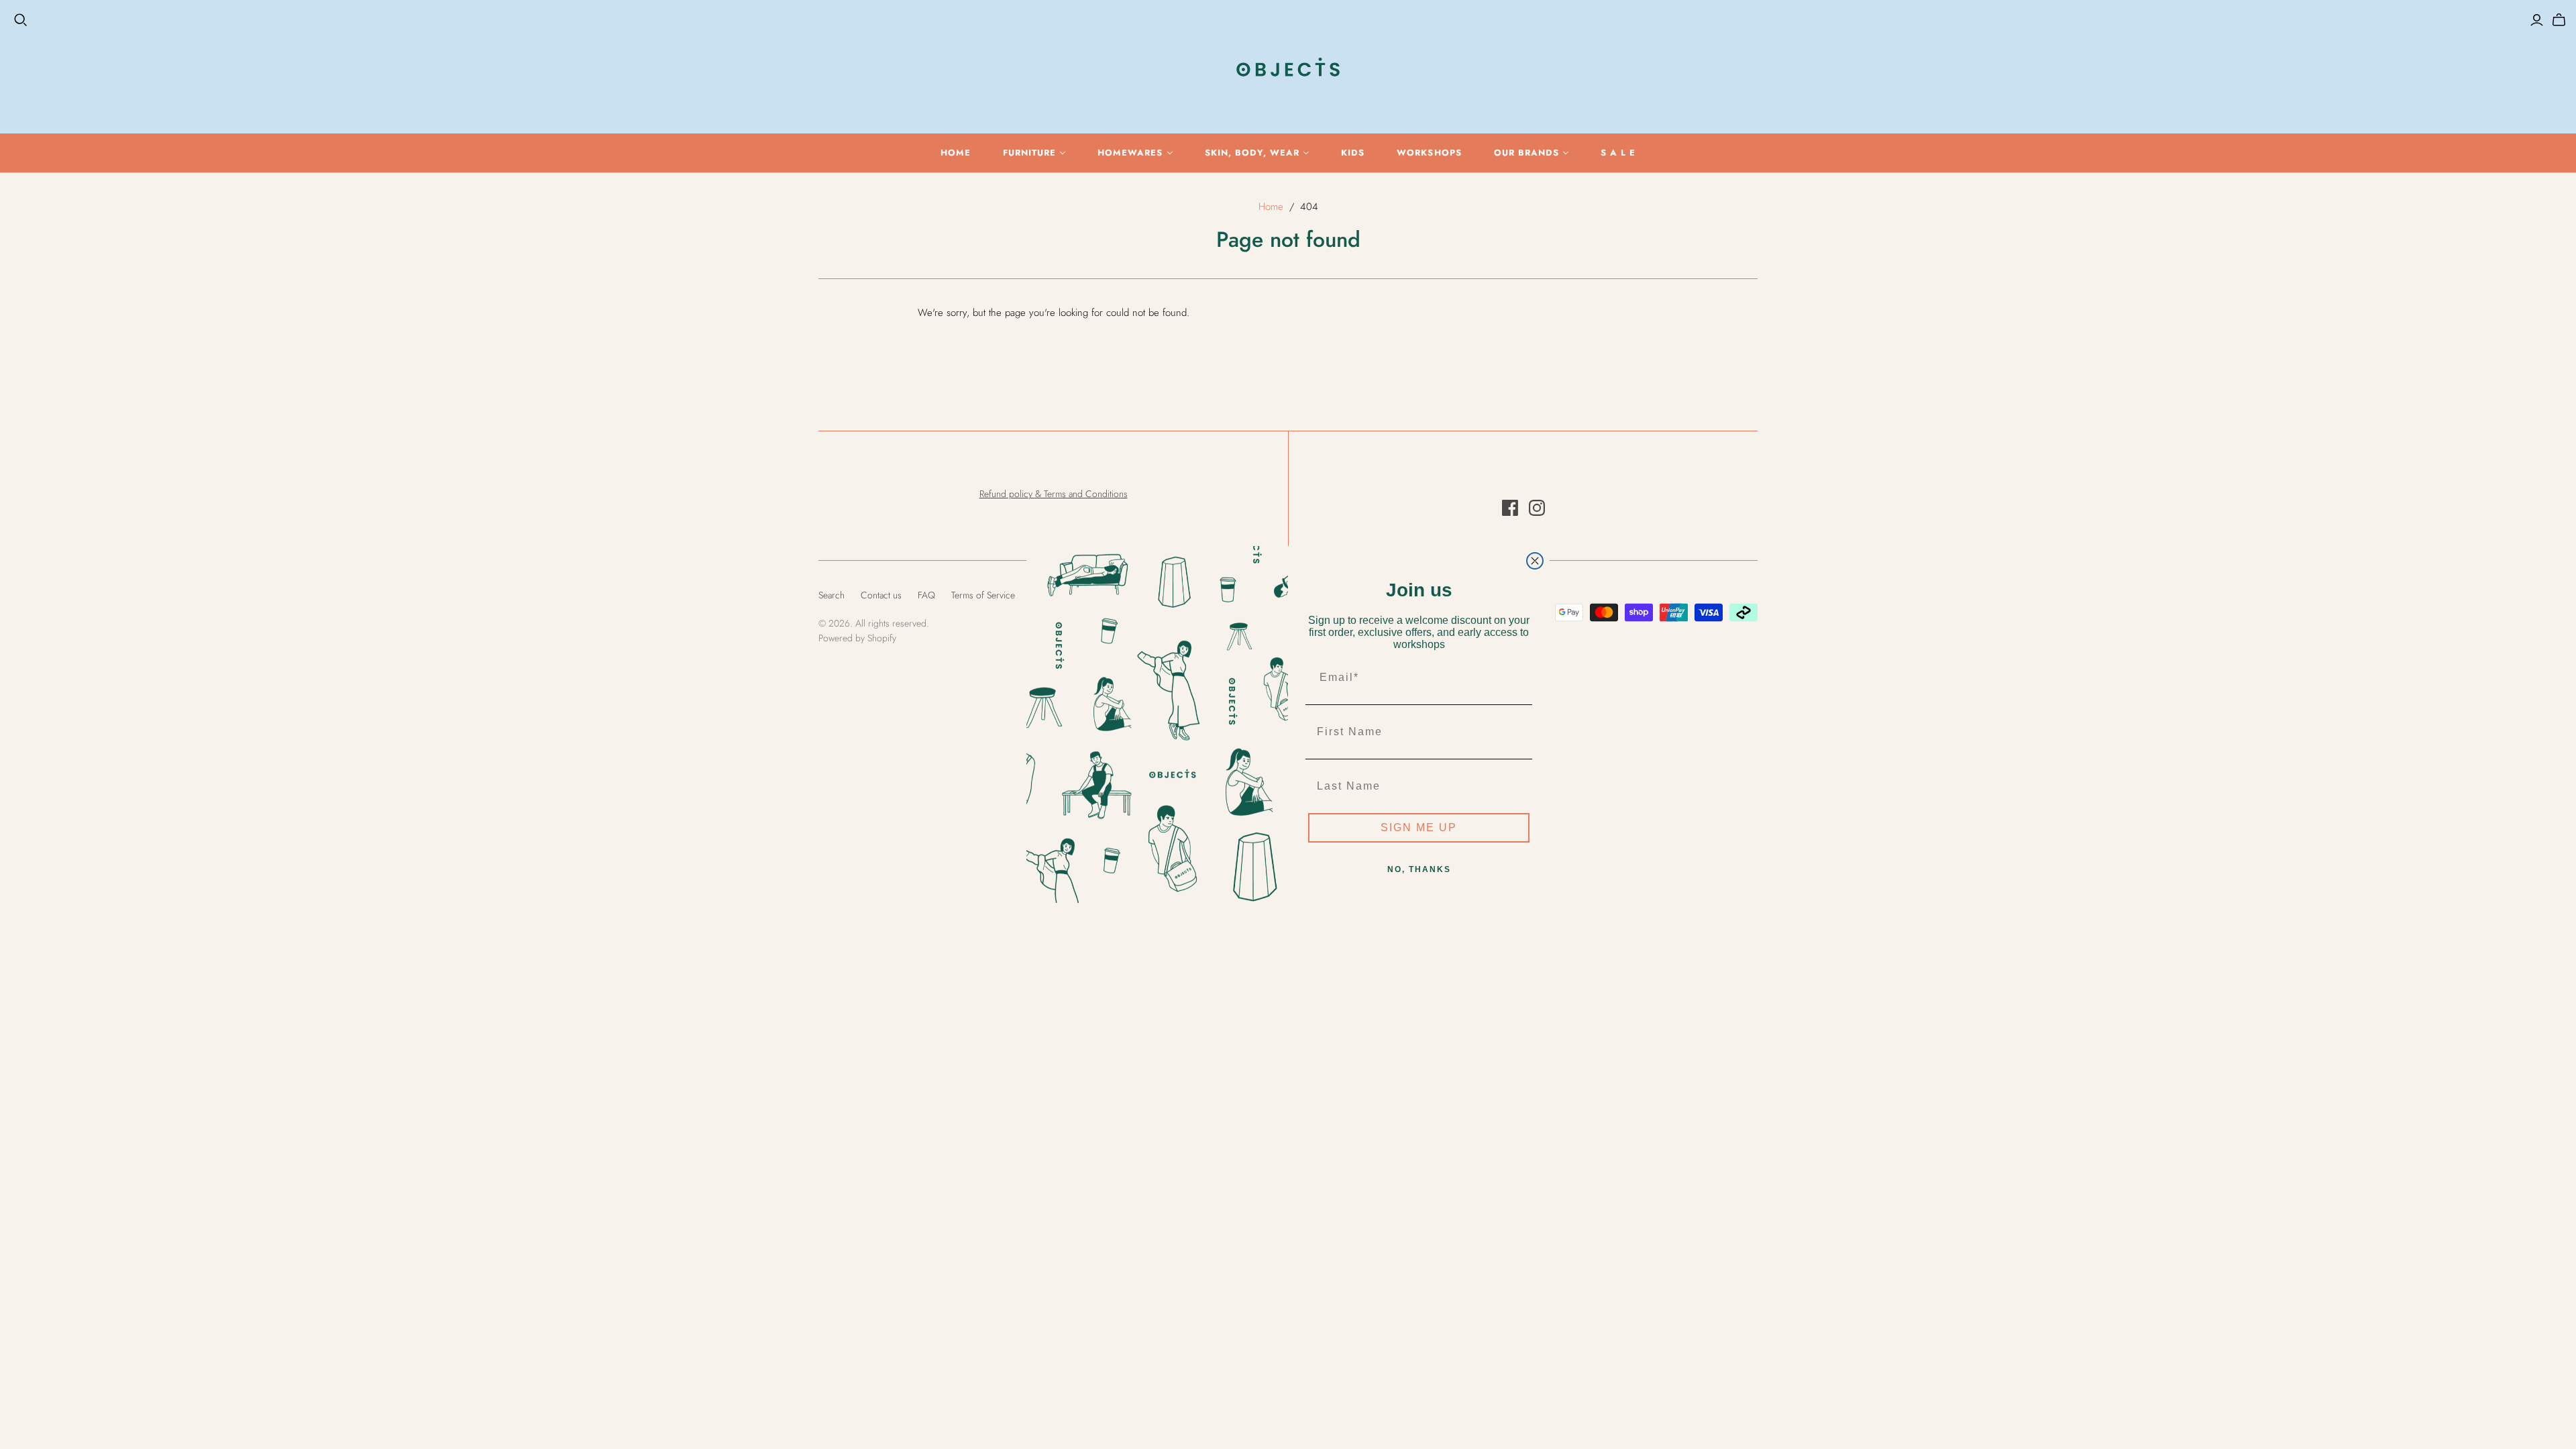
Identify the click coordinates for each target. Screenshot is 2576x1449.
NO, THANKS (1419, 869)
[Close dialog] (1535, 561)
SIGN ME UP (1419, 827)
